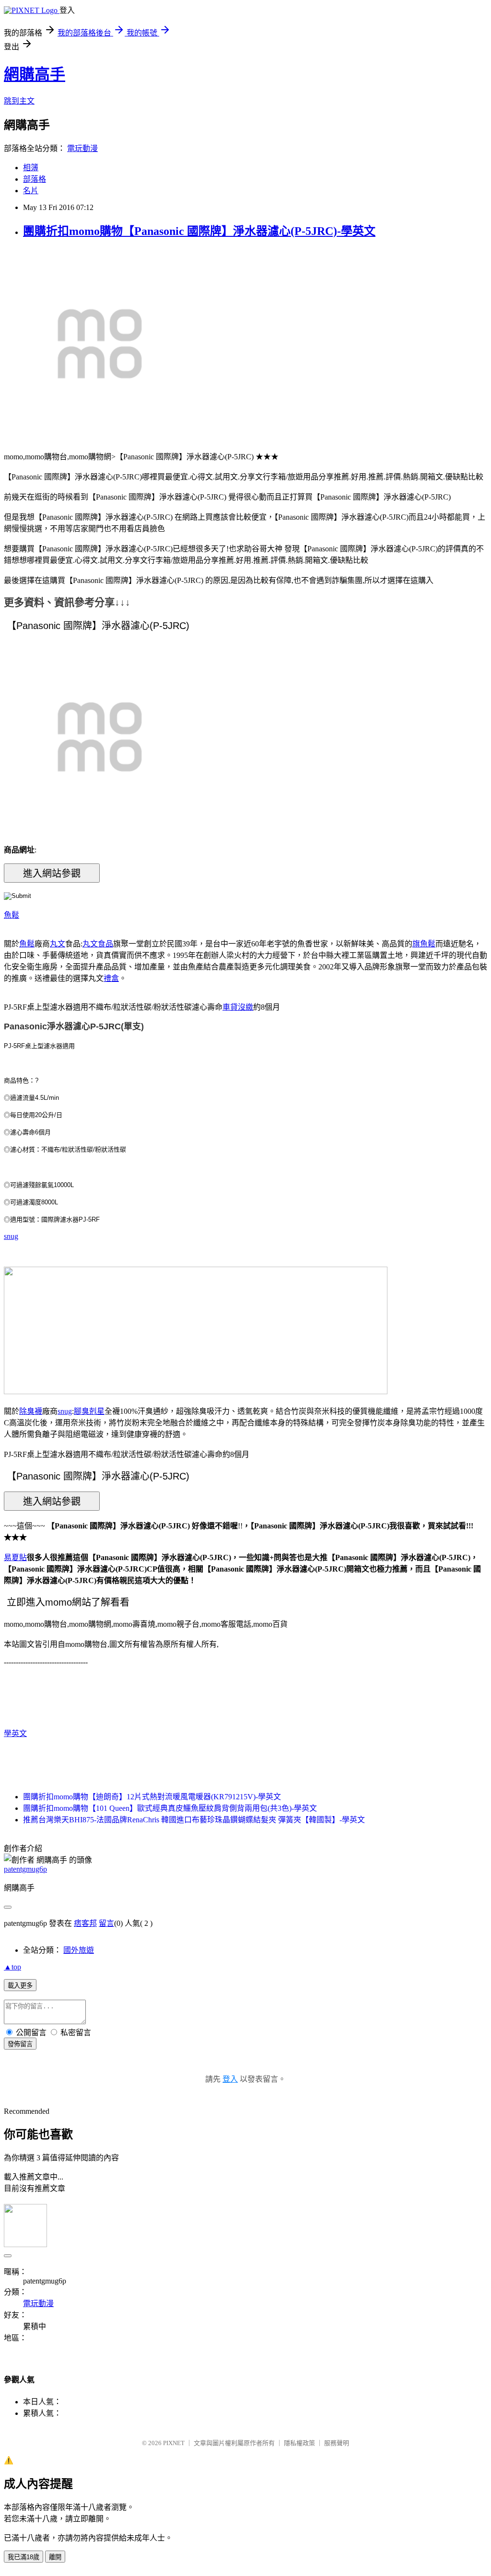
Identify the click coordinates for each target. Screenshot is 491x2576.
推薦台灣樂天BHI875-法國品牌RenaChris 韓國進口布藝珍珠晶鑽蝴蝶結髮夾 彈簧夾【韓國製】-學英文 (194, 1820)
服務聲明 (337, 2443)
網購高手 (35, 74)
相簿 (31, 168)
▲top (12, 1967)
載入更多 (20, 1986)
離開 (55, 2557)
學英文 (15, 1733)
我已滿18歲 (23, 2557)
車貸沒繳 (238, 1007)
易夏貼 (15, 1557)
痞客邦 (85, 1923)
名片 (31, 191)
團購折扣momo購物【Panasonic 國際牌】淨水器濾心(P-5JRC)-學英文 (199, 231)
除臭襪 (31, 1411)
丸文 (58, 944)
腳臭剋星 (89, 1411)
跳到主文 (19, 101)
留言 (106, 1923)
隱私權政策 (299, 2443)
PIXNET (174, 2443)
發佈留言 (20, 2044)
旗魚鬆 (424, 944)
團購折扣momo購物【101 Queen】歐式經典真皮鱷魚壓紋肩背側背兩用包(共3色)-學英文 (170, 1808)
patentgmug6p (25, 1869)
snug (11, 1236)
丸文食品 (98, 944)
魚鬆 (12, 915)
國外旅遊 (79, 1950)
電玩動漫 (82, 148)
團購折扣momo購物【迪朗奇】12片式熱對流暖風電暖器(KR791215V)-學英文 (152, 1797)
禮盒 (111, 978)
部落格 (35, 179)
